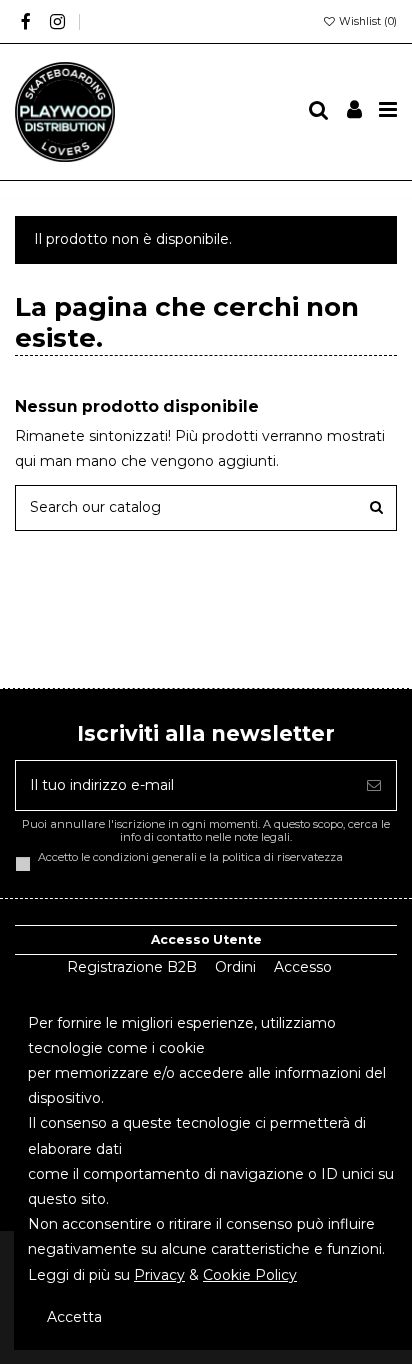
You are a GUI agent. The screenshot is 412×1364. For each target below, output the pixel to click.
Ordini (235, 967)
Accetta (74, 1317)
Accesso (303, 967)
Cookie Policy (250, 1275)
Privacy (159, 1275)
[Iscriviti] (374, 785)
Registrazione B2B (132, 967)
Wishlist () (366, 21)
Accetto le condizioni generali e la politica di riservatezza (190, 857)
